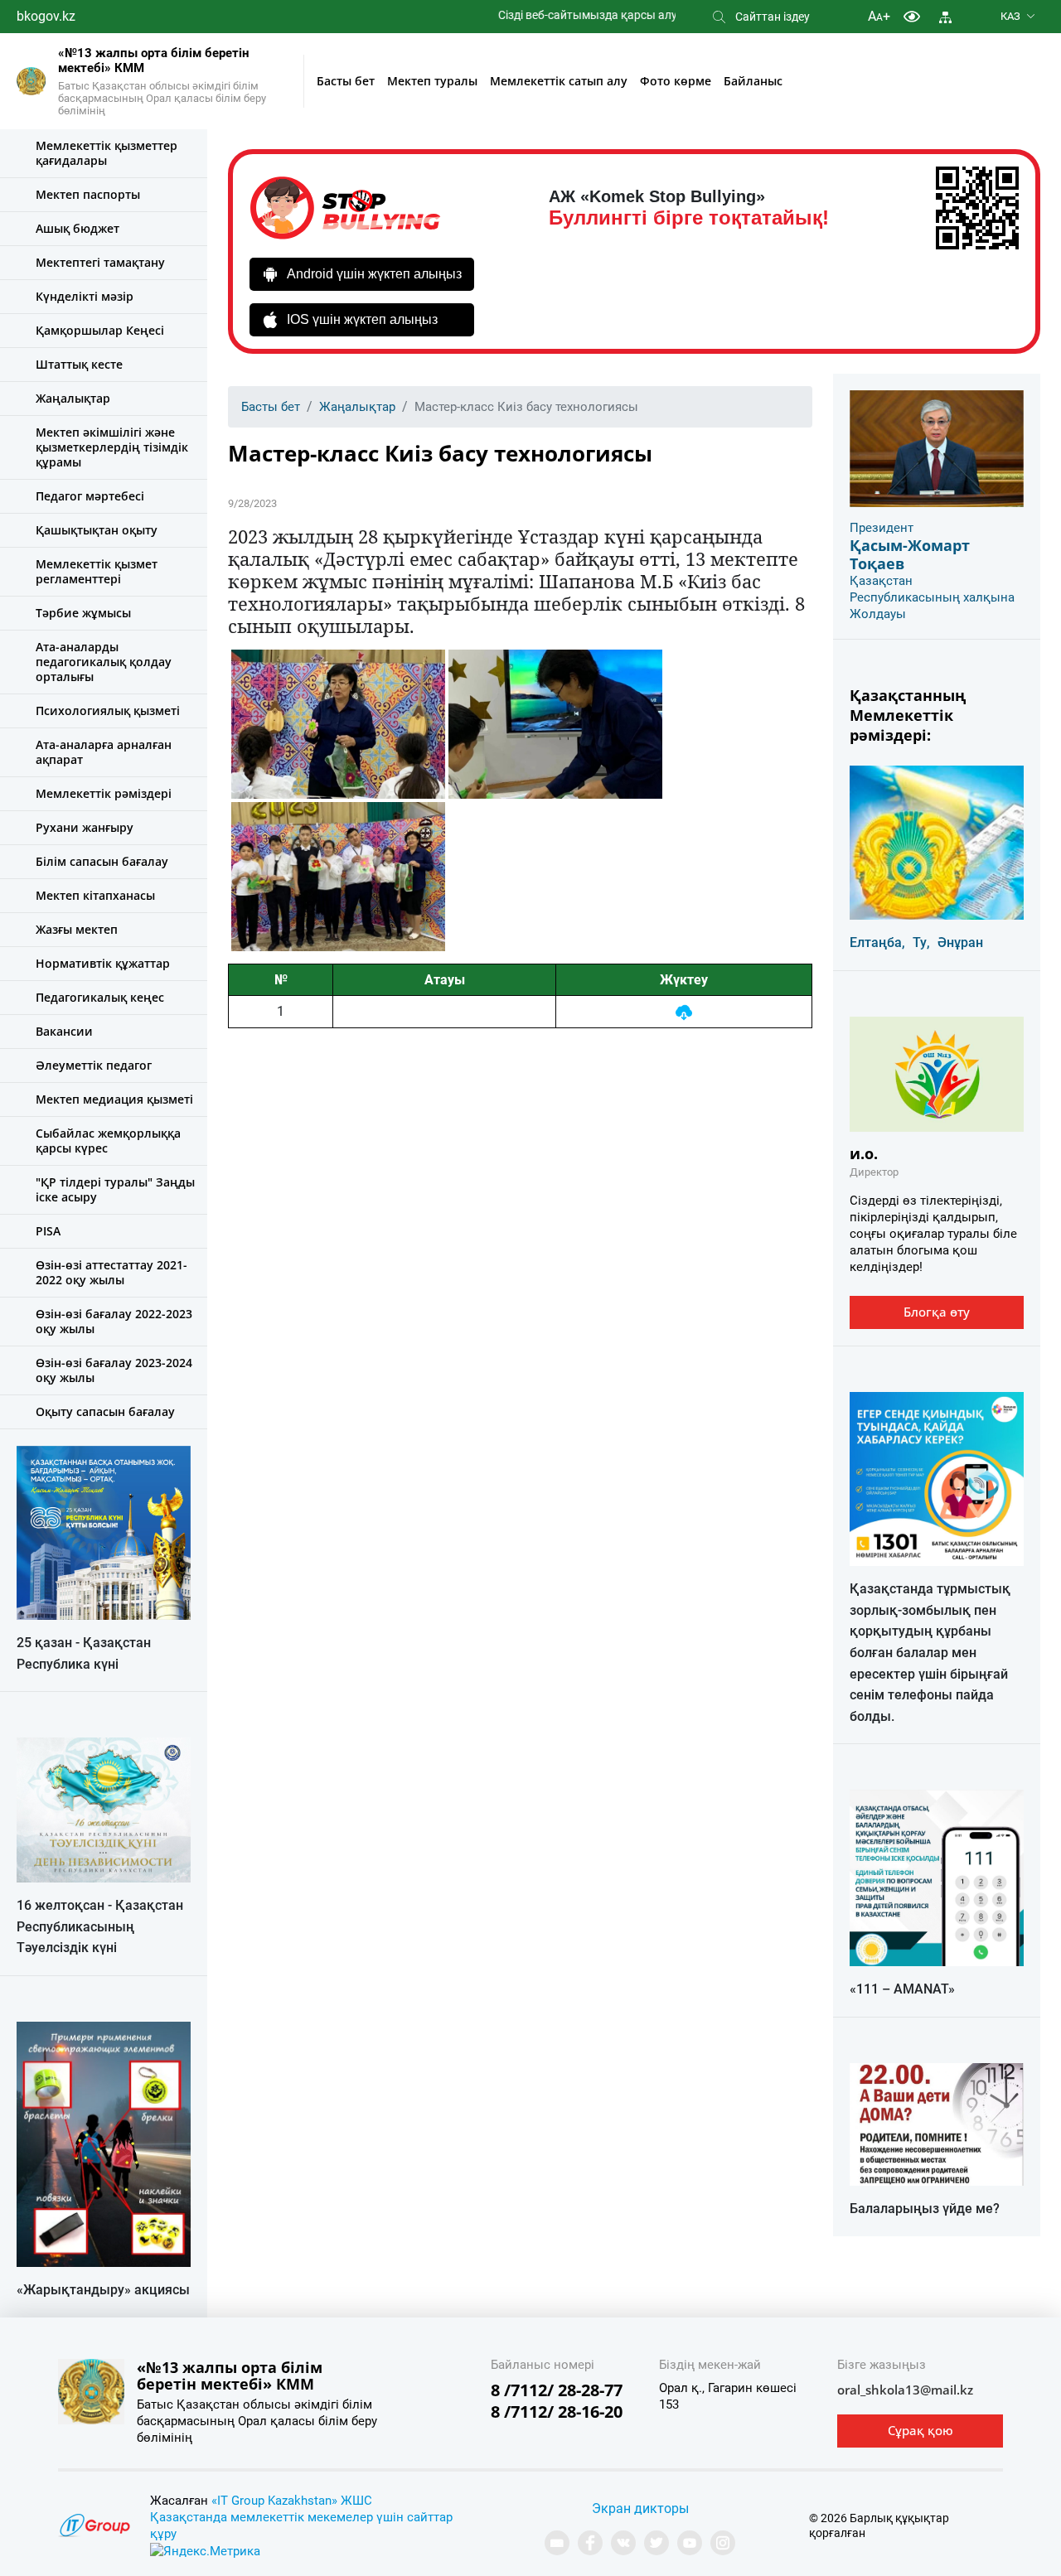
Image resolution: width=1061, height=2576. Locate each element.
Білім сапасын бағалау (102, 861)
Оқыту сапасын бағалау (105, 1411)
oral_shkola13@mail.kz (905, 2390)
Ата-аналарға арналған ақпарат (104, 752)
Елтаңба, (877, 942)
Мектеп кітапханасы (95, 895)
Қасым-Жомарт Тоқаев (910, 554)
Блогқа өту (937, 1312)
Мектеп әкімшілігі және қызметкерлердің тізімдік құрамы (112, 447)
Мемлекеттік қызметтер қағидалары (107, 153)
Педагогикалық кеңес (100, 997)
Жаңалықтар (73, 398)
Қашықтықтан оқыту (97, 530)
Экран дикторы (640, 2508)
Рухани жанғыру (85, 827)
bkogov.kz (46, 16)
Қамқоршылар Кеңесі (100, 330)
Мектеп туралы (432, 81)
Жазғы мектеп (77, 929)
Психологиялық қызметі (108, 710)
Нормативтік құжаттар (103, 963)
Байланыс (753, 81)
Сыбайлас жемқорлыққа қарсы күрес (108, 1141)
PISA (48, 1231)
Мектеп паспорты (88, 194)
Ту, (921, 942)
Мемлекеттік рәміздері (104, 793)
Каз (1010, 16)
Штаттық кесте (79, 364)
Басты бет (346, 81)
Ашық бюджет (78, 228)
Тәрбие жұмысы (83, 613)
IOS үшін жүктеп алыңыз (362, 319)
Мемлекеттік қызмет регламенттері (97, 571)
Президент (882, 528)
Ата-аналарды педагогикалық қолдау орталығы (104, 662)
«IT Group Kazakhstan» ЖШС (292, 2501)
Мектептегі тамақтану (100, 262)
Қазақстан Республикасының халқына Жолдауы (932, 597)
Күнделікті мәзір (85, 296)
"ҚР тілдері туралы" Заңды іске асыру (115, 1189)
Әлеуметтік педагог (94, 1065)
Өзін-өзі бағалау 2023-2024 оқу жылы (114, 1370)
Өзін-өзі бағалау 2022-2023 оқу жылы (114, 1321)
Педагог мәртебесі (90, 496)
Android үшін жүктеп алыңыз (374, 274)
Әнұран (960, 942)
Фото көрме (676, 81)
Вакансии (64, 1031)
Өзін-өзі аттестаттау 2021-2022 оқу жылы (111, 1272)
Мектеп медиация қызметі (114, 1099)
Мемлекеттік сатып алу (559, 81)
